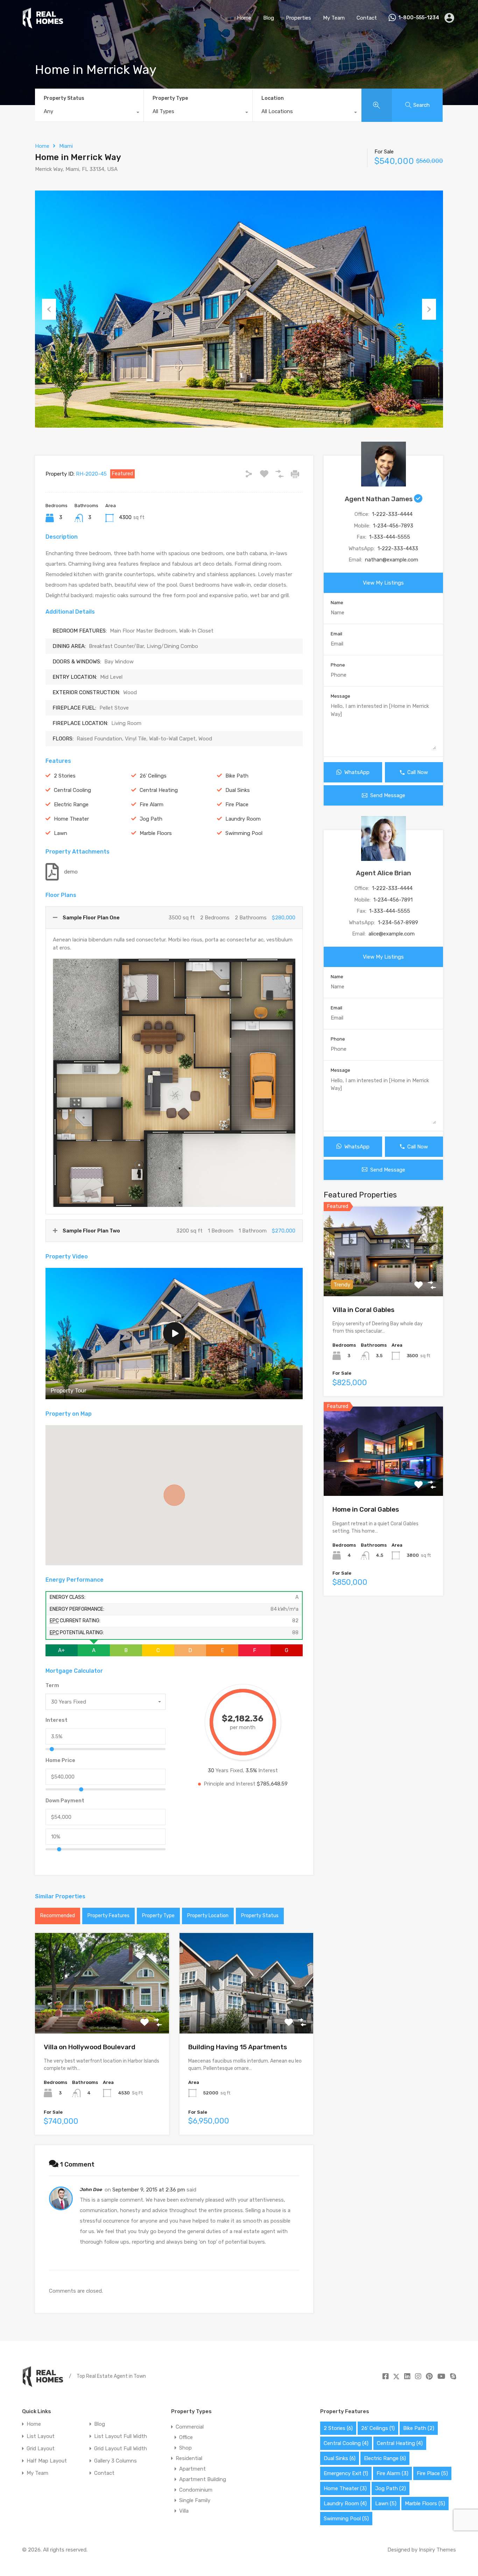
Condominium (196, 2490)
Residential (189, 2458)
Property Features (108, 1916)
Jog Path (151, 819)
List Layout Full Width (121, 2436)
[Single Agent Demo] (43, 26)
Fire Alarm (152, 804)
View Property (102, 2013)
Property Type (170, 98)
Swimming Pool (244, 833)
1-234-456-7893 (393, 526)
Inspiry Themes (437, 2550)
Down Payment (65, 1801)
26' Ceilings (153, 776)
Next (429, 309)
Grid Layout (41, 2449)
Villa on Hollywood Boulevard (90, 2047)
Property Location (208, 1916)
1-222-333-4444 (392, 514)
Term (52, 1685)
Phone (338, 665)
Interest (57, 1720)
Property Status (64, 98)
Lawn (61, 833)
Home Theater (71, 819)
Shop (185, 2448)
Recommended (58, 1916)
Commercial (190, 2427)
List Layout (41, 2436)
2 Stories (65, 776)
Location (273, 98)
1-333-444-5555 (390, 537)
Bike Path (237, 776)
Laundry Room (243, 819)
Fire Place (237, 804)
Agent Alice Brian (384, 873)
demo (71, 872)
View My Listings (383, 583)
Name (337, 603)
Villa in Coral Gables (363, 1310)
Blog (269, 18)
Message (340, 696)
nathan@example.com (392, 560)
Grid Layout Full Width (121, 2449)
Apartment (192, 2469)
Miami (66, 146)
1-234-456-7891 (393, 900)
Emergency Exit (346, 2473)
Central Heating (159, 790)
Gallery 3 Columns (115, 2461)
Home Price (60, 1760)
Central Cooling (72, 790)
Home (244, 18)
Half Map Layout (47, 2461)
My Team (334, 18)
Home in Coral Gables (366, 1509)
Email (336, 634)
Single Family (195, 2500)
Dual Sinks (238, 790)
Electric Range (71, 804)
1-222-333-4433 (398, 548)
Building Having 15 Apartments (238, 2047)
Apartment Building (203, 2479)
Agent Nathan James (379, 499)
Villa (184, 2511)
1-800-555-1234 (419, 18)
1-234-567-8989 (398, 923)
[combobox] (89, 113)
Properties (298, 18)
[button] (174, 1495)
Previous (49, 309)
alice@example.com (392, 934)
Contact (367, 18)
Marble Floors (156, 833)
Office (186, 2437)
